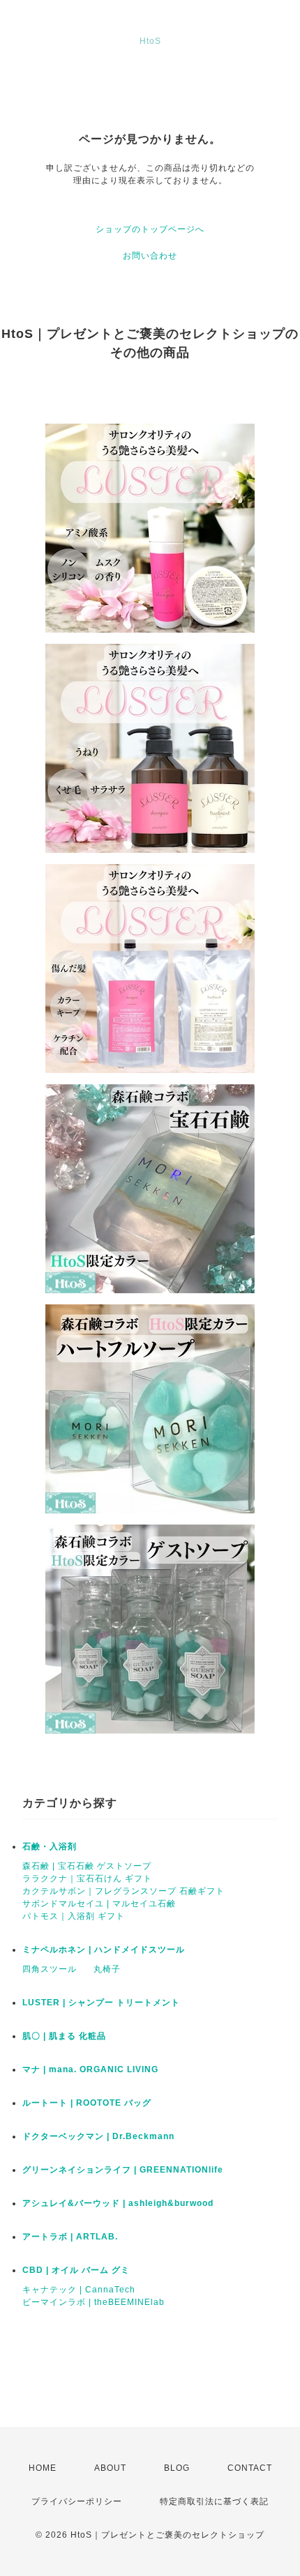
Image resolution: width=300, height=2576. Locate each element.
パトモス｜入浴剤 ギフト (74, 1916)
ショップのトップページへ (150, 229)
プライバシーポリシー (77, 2501)
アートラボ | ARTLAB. (70, 2237)
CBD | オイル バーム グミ (76, 2270)
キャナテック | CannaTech (79, 2290)
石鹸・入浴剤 (50, 1846)
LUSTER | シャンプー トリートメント (101, 2003)
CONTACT (250, 2468)
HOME (43, 2468)
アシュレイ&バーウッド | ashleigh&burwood (118, 2203)
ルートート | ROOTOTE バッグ (87, 2103)
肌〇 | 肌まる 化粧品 (64, 2036)
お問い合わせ (150, 256)
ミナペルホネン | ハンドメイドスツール (104, 1950)
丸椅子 (107, 1969)
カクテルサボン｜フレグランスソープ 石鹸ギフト (123, 1891)
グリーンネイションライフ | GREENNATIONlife (123, 2170)
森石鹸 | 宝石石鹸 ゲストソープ (87, 1866)
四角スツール (50, 1969)
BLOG (177, 2468)
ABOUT (110, 2468)
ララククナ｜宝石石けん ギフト (87, 1879)
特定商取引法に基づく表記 (214, 2501)
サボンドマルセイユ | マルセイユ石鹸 (99, 1904)
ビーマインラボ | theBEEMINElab (93, 2302)
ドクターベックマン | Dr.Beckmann (98, 2136)
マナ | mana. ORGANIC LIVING (90, 2069)
